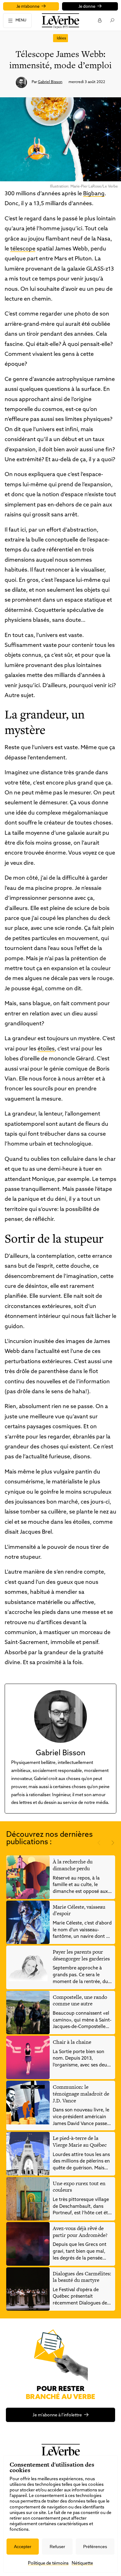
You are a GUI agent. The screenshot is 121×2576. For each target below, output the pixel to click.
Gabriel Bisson (50, 82)
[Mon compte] (99, 20)
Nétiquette (82, 2563)
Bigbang (94, 194)
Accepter (23, 2547)
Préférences (95, 2547)
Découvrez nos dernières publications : (49, 1839)
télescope (23, 249)
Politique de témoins (48, 2563)
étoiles (46, 1049)
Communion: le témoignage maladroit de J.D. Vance (81, 2094)
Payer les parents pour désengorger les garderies (81, 1955)
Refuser (57, 2547)
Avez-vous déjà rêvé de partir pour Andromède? (80, 2232)
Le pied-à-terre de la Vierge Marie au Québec (80, 2141)
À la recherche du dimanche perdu (73, 1865)
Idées (61, 38)
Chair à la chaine (72, 2042)
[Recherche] (112, 20)
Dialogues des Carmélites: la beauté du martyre (82, 2277)
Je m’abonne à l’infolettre (57, 2415)
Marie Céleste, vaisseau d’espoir (79, 1910)
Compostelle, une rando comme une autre (80, 2000)
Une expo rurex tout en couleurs (79, 2187)
